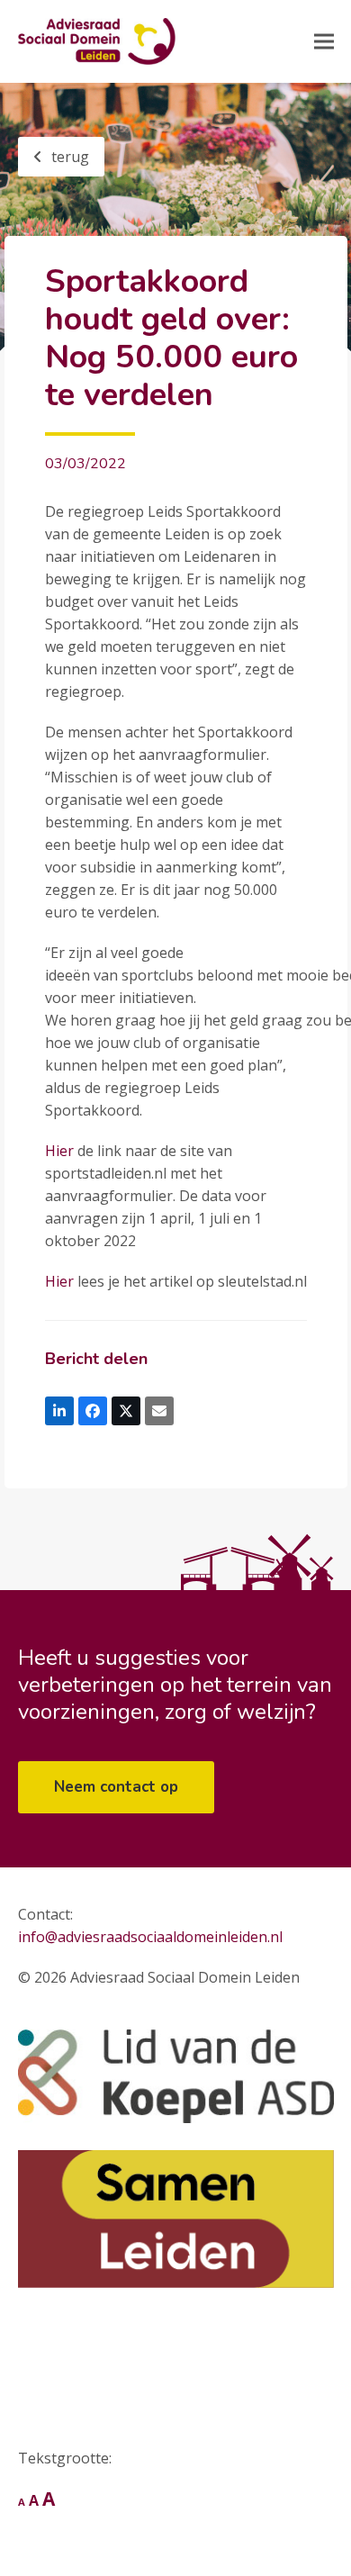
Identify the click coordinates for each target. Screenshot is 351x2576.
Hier (59, 1151)
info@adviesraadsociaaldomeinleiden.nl (150, 1937)
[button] (324, 42)
